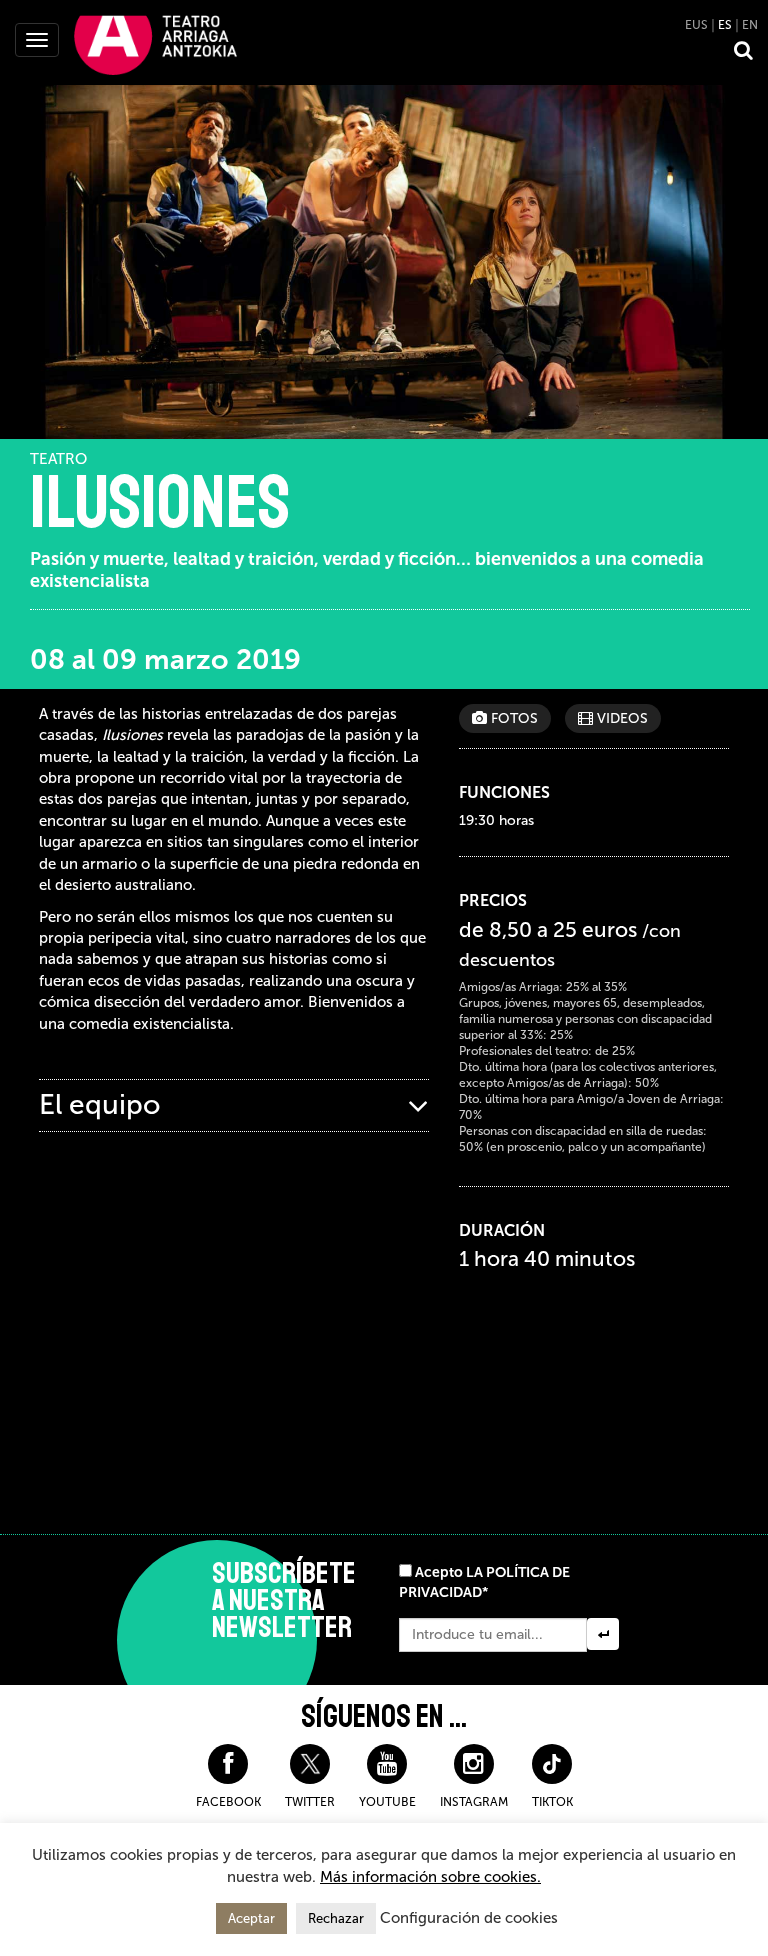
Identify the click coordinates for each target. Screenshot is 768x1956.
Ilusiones (160, 503)
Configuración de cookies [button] (469, 1918)
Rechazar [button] (336, 1918)
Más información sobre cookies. (430, 1877)
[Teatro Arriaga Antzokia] (155, 44)
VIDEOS (620, 718)
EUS (696, 25)
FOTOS (512, 718)
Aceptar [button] (251, 1918)
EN (750, 25)
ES (725, 25)
